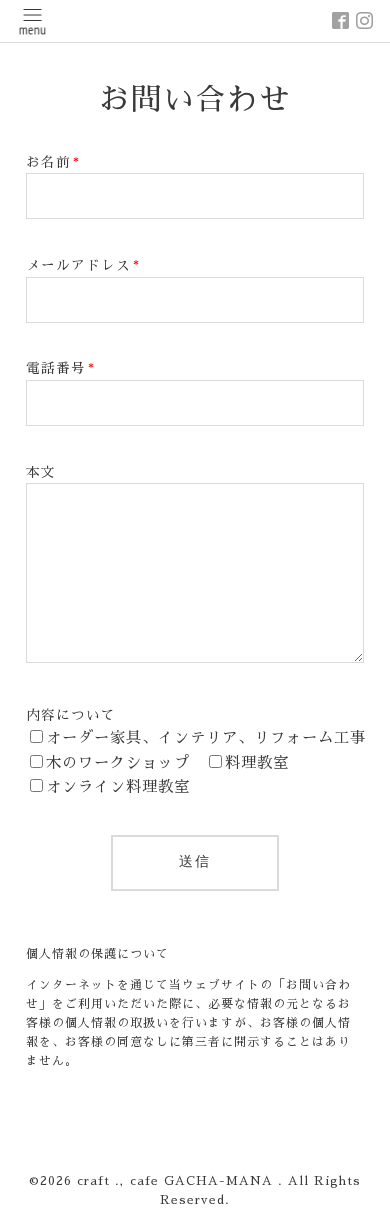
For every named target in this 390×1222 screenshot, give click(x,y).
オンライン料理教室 (118, 787)
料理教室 (257, 763)
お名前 (53, 162)
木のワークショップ (118, 763)
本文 (41, 472)
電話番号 (60, 368)
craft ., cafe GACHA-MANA (177, 1181)
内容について (71, 715)
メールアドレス (83, 265)
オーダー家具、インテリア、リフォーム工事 (206, 738)
